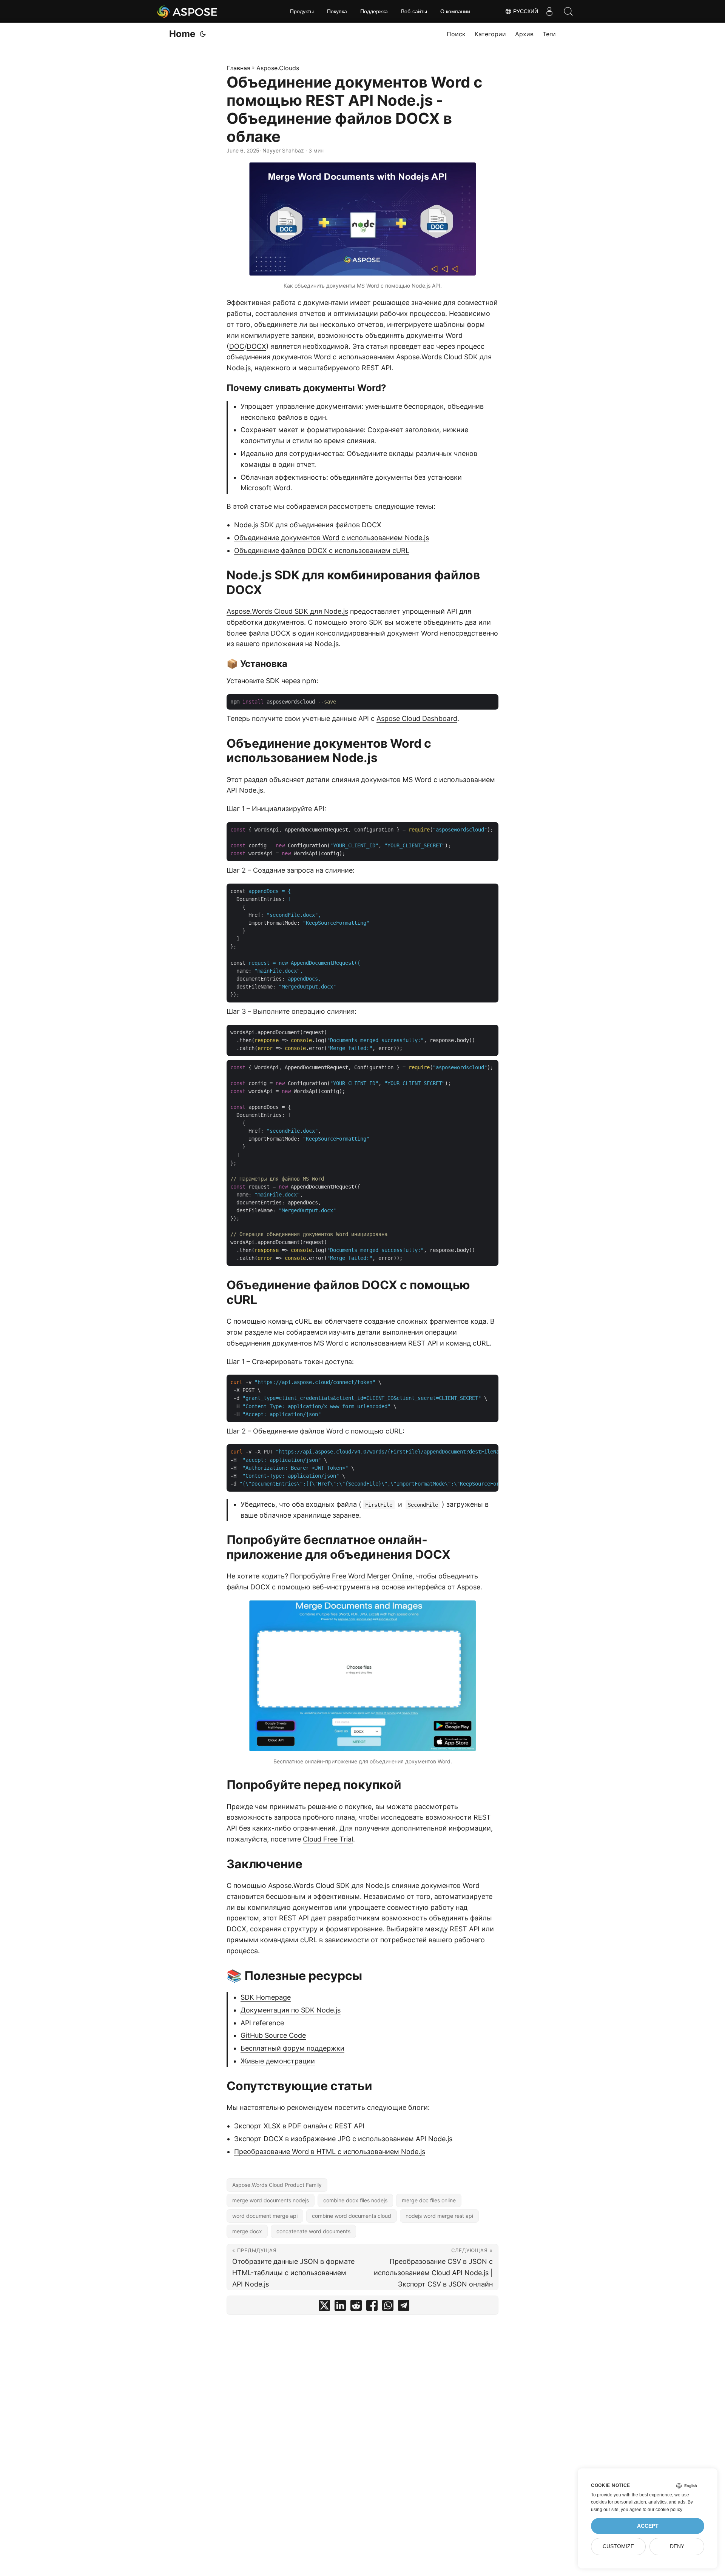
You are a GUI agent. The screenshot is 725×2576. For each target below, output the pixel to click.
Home (182, 34)
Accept (648, 2526)
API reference (262, 2023)
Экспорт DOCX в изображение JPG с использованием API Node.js (343, 2139)
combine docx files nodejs (355, 2200)
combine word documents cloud (352, 2216)
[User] (549, 11)
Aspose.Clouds (278, 68)
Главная (238, 68)
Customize (618, 2546)
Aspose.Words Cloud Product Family (277, 2185)
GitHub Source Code (273, 2035)
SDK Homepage (266, 1997)
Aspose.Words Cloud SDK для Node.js (287, 611)
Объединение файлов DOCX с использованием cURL (322, 550)
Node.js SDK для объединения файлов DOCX (308, 525)
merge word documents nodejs (271, 2200)
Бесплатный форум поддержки (292, 2048)
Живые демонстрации (278, 2061)
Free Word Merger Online (372, 1576)
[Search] (568, 11)
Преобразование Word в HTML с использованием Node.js (330, 2152)
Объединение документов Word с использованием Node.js (332, 538)
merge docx (247, 2231)
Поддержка (374, 11)
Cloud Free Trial (328, 1839)
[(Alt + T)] (203, 34)
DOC (237, 346)
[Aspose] (187, 11)
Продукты (302, 11)
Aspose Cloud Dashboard (417, 718)
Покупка (337, 11)
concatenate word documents (313, 2231)
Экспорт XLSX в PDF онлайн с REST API (299, 2126)
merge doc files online (429, 2200)
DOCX (256, 346)
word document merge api (265, 2216)
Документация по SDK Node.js (291, 2010)
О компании (455, 11)
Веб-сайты (414, 11)
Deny (677, 2546)
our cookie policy (665, 2510)
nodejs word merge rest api (439, 2216)
